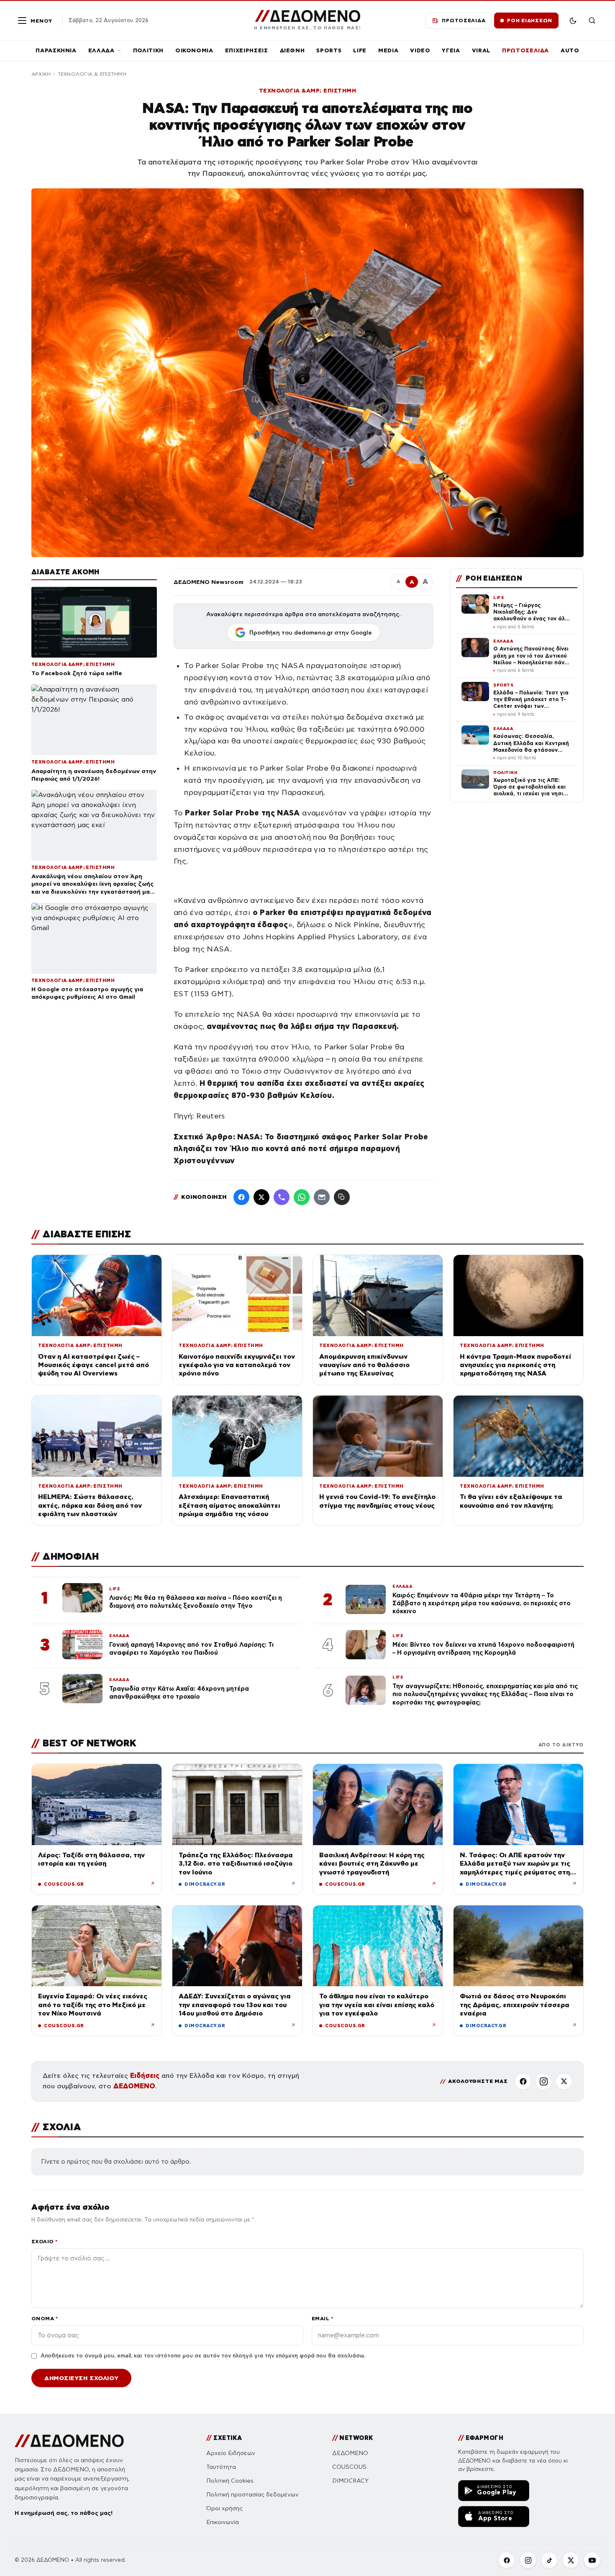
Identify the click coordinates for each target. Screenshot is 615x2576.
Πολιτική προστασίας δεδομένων (252, 2495)
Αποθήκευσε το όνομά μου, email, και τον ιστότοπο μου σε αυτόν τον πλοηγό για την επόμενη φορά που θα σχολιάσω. (203, 2356)
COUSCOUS (349, 2467)
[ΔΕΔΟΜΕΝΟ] (69, 2441)
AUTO (570, 50)
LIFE (360, 50)
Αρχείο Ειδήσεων (231, 2453)
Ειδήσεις (145, 2076)
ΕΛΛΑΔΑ (101, 50)
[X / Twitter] (261, 1197)
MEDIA (388, 50)
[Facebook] (241, 1197)
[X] (564, 2081)
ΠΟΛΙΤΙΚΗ (148, 50)
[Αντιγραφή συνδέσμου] (342, 1197)
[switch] (573, 21)
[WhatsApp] (302, 1197)
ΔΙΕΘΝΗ (292, 50)
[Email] (322, 1197)
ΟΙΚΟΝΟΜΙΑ (194, 50)
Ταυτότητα (221, 2467)
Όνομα (45, 2318)
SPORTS (329, 50)
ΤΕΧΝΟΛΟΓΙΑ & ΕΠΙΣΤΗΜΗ (92, 74)
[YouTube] (592, 2560)
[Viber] (282, 1197)
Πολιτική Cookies (230, 2481)
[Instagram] (543, 2081)
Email (322, 2318)
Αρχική (41, 74)
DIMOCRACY (350, 2481)
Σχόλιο (45, 2241)
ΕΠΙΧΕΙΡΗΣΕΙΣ (247, 50)
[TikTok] (549, 2560)
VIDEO (420, 50)
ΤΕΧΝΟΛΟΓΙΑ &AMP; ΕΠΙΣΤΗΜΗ (308, 91)
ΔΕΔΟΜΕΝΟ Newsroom (209, 582)
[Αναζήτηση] (592, 21)
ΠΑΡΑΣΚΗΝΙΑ (56, 50)
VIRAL (481, 50)
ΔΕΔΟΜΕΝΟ (134, 2086)
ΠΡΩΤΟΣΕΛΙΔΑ (525, 50)
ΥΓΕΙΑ (451, 50)
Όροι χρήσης (224, 2508)
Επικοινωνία (223, 2522)
